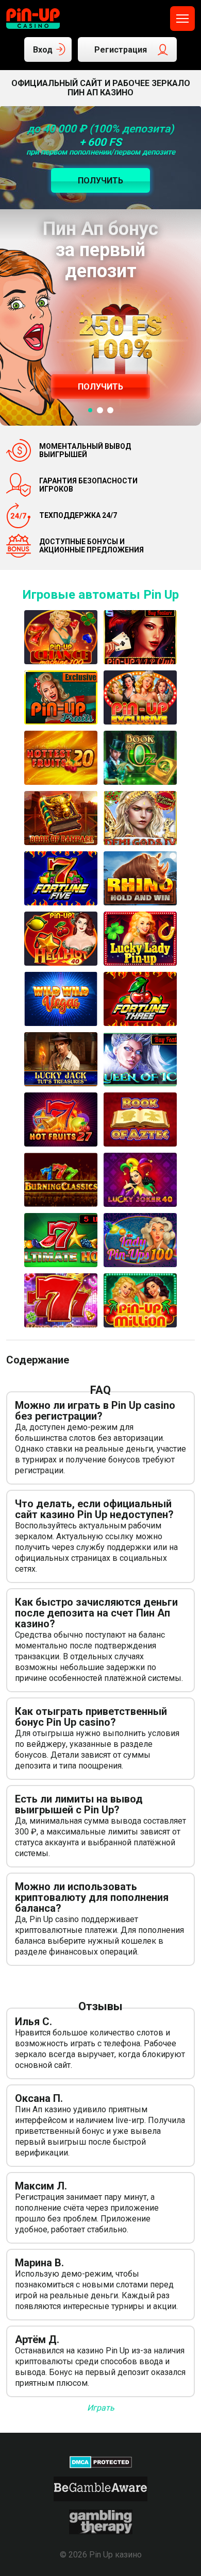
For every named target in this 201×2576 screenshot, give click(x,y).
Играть (101, 2408)
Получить (100, 387)
